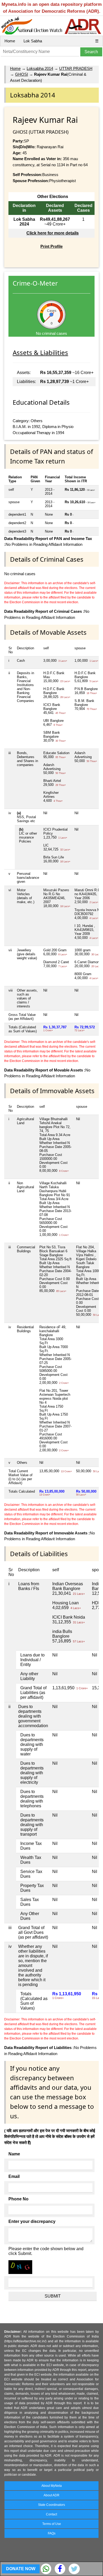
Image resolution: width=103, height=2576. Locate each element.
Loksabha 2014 (40, 68)
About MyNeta (52, 2486)
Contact (51, 2514)
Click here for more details (53, 233)
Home (10, 41)
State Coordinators (51, 2505)
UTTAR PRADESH (76, 68)
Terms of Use (52, 2524)
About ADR (51, 2495)
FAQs (52, 2533)
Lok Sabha (33, 41)
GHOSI (22, 74)
